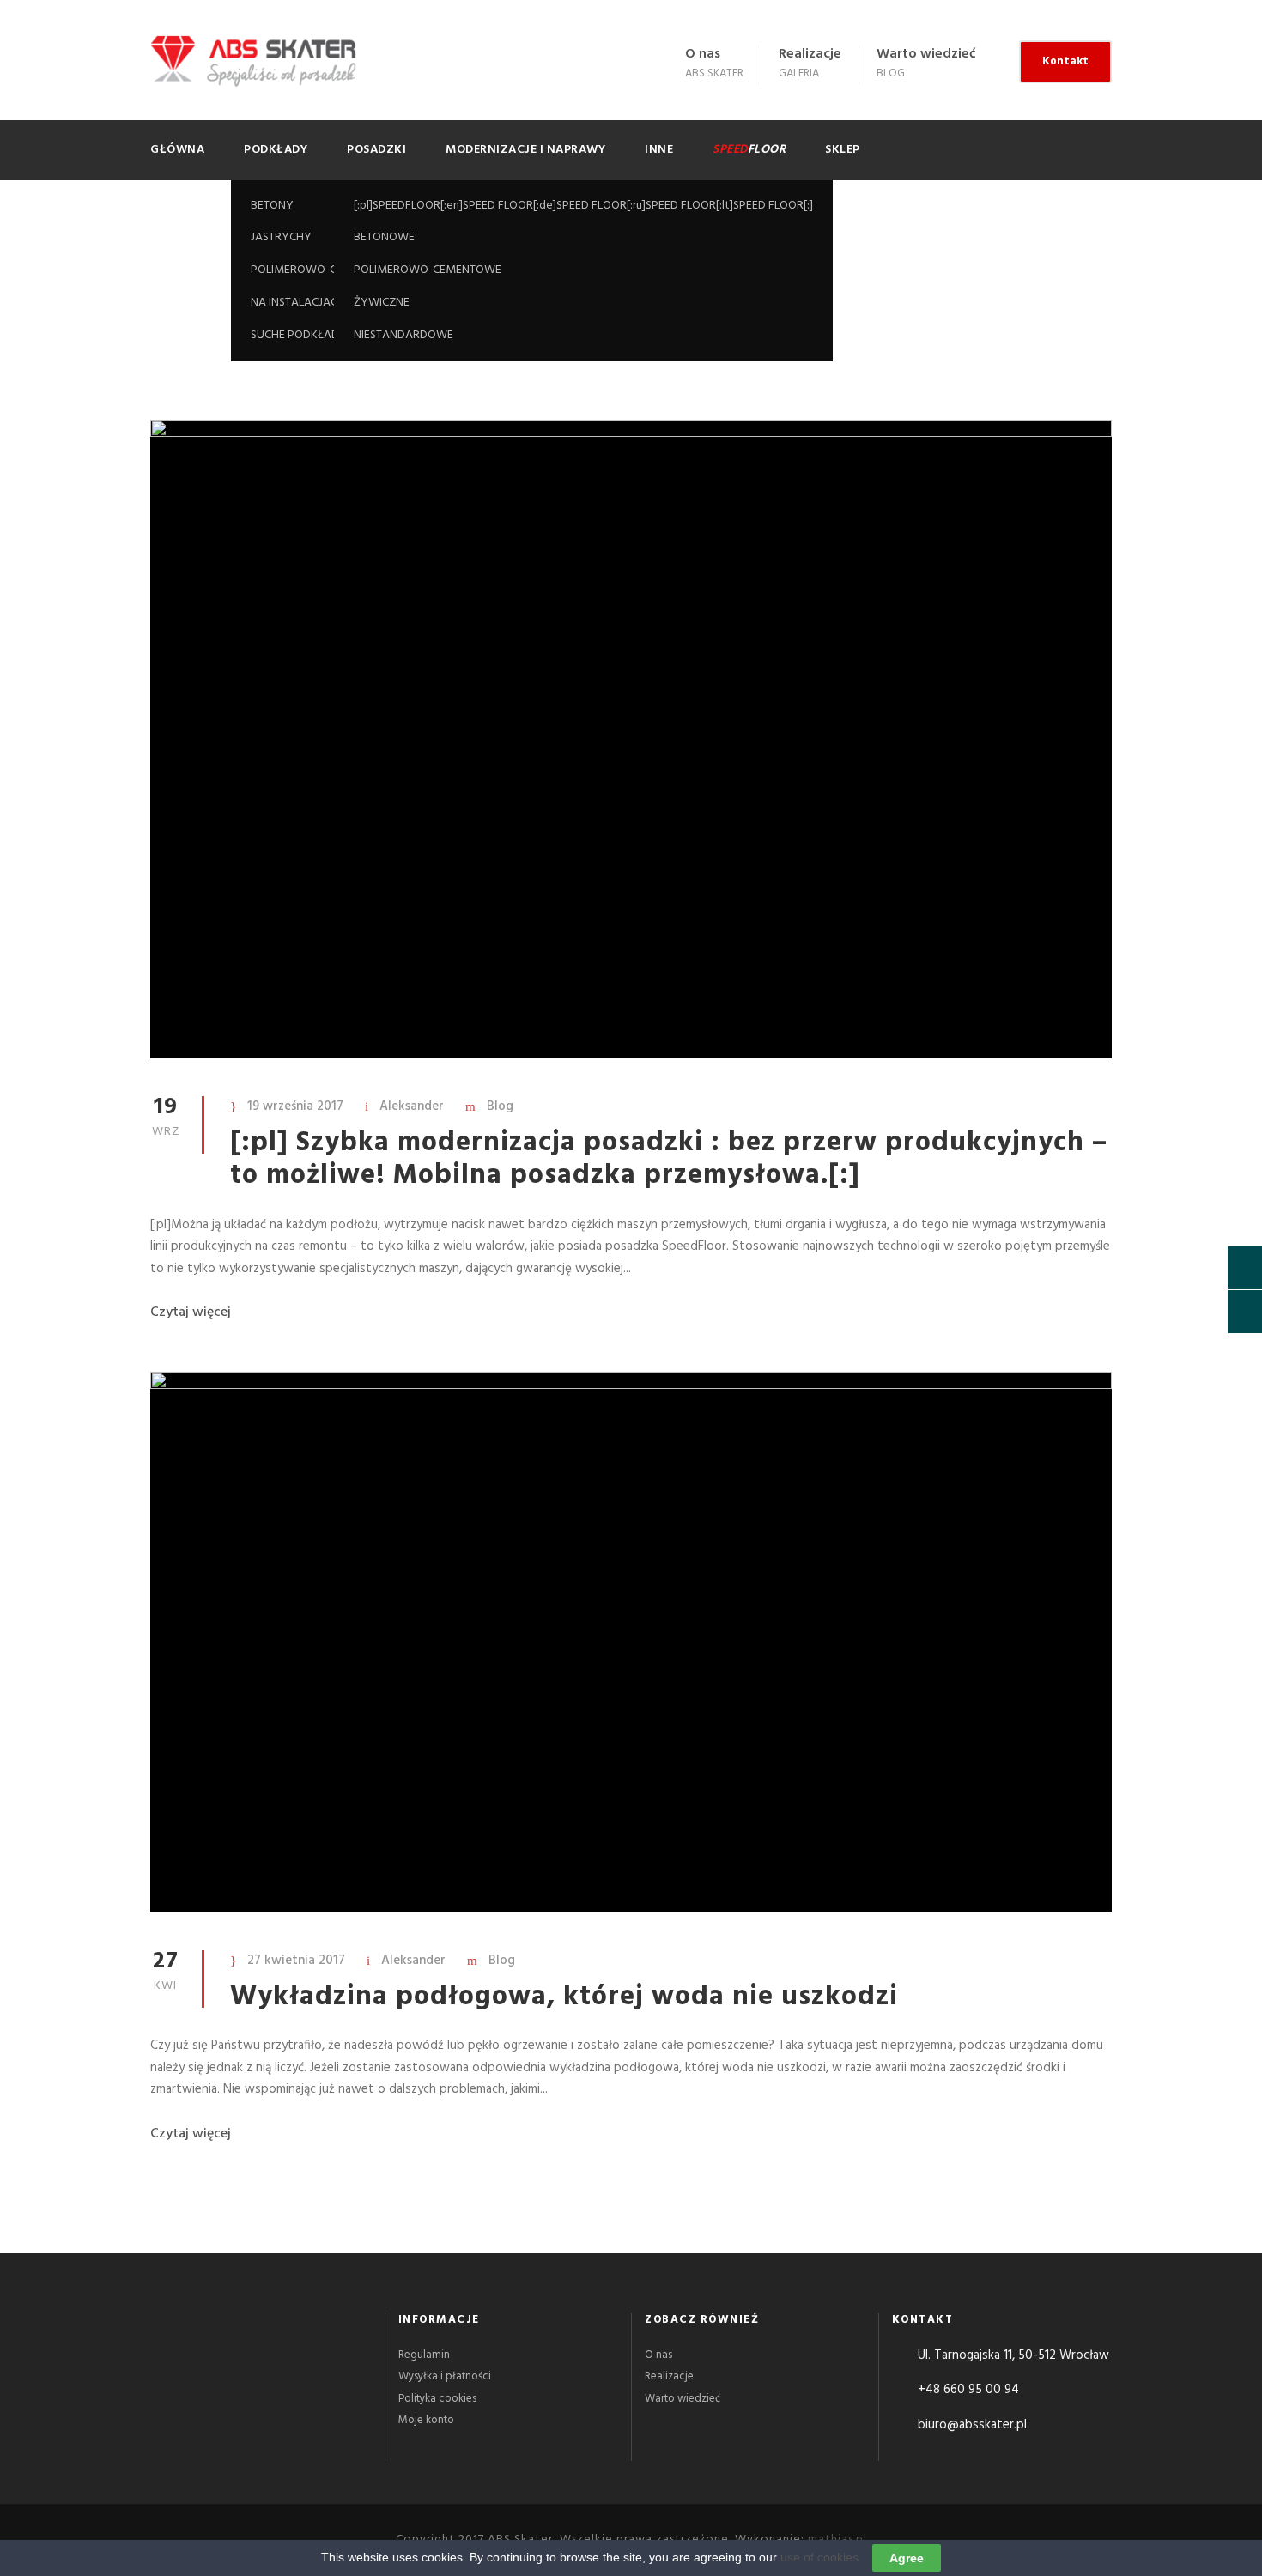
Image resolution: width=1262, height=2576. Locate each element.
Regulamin (424, 2355)
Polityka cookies (437, 2399)
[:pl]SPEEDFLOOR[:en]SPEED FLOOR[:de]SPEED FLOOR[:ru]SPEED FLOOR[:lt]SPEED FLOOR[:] (583, 206)
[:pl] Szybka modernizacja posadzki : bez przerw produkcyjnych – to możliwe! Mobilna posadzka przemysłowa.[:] (669, 1159)
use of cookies (819, 2557)
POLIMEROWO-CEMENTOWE (428, 270)
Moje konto (426, 2420)
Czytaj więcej (191, 1312)
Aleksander (412, 1106)
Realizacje (810, 54)
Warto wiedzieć (926, 54)
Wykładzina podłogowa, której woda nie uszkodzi (564, 1997)
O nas (703, 54)
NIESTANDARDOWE (403, 335)
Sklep (843, 150)
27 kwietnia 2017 (296, 1961)
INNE (659, 150)
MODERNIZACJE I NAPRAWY (525, 150)
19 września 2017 (295, 1106)
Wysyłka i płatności (445, 2376)
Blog (500, 1106)
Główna (177, 150)
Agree (907, 2558)
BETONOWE (384, 237)
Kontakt (1065, 61)
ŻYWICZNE (382, 303)
